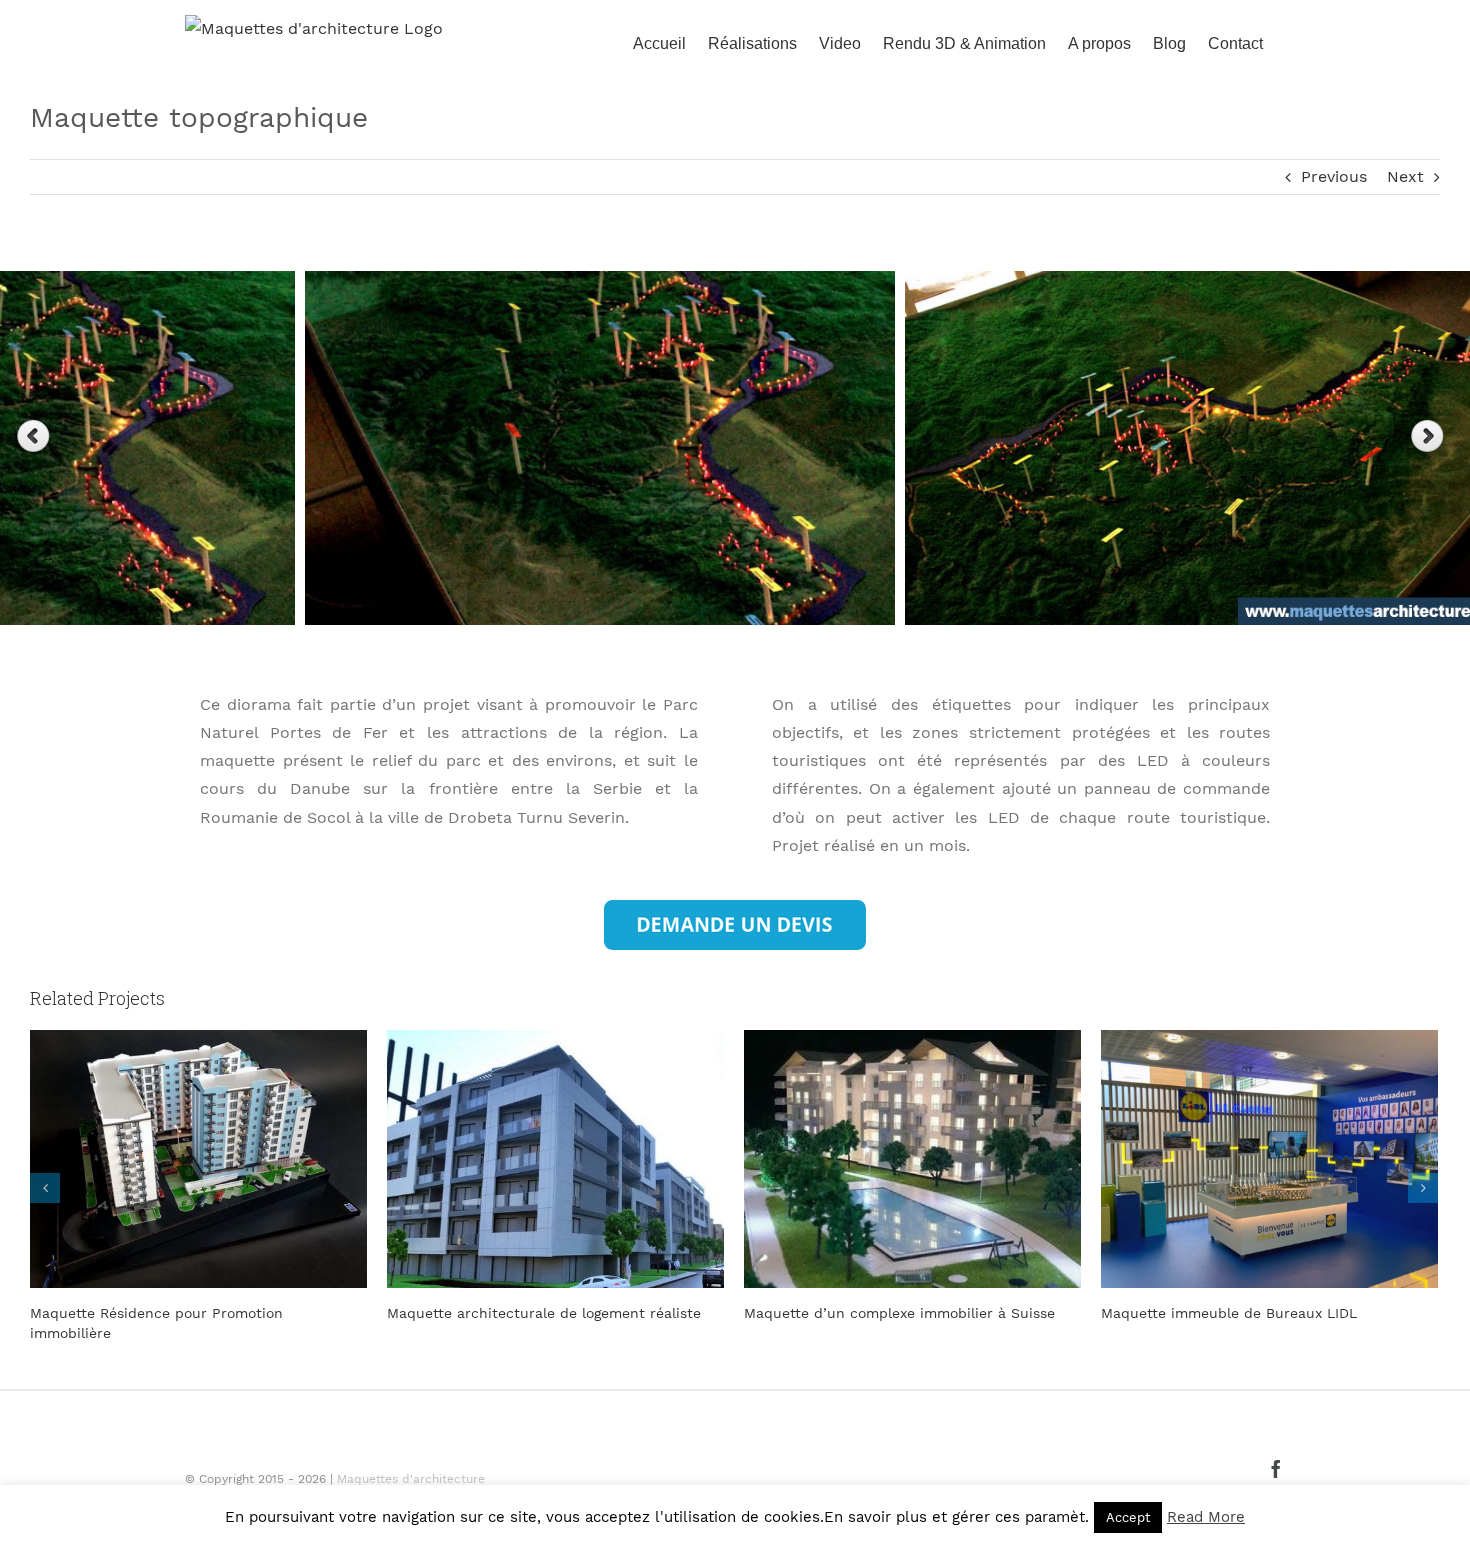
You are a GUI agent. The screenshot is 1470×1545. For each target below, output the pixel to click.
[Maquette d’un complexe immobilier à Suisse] (555, 1157)
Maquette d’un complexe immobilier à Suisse (542, 1313)
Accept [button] (1128, 1517)
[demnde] (735, 907)
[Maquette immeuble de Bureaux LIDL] (912, 1157)
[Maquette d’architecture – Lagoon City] (1269, 1157)
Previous (1334, 176)
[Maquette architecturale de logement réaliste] (198, 1157)
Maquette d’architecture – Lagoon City (1235, 1313)
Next (1405, 176)
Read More (1206, 1517)
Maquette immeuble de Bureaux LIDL (872, 1313)
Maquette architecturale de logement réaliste (187, 1313)
